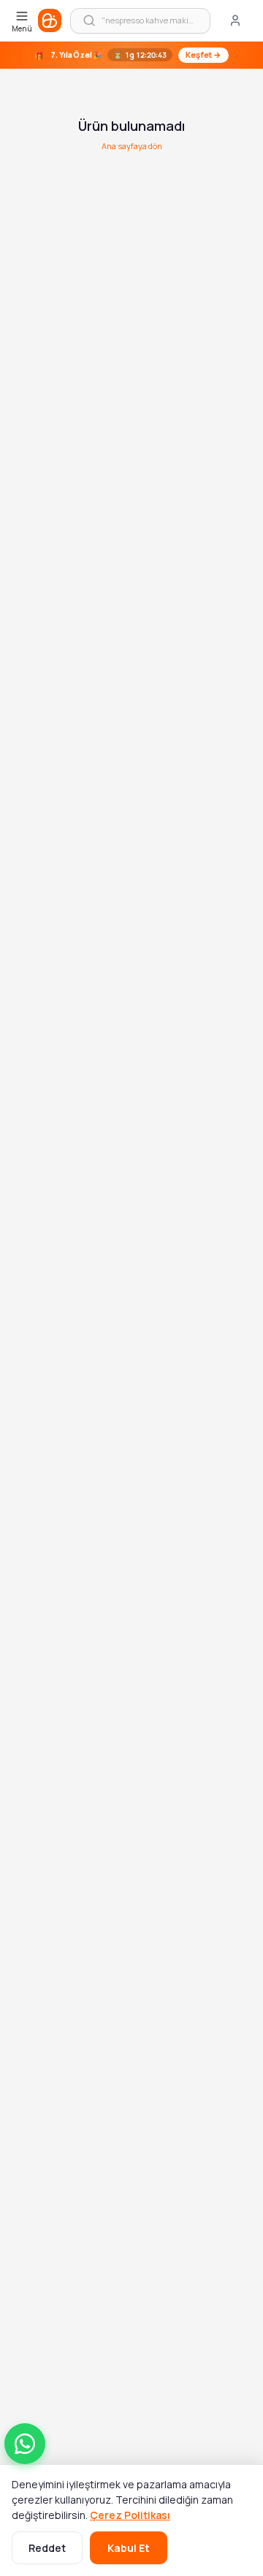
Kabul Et (129, 2548)
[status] (131, 55)
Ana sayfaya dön (132, 146)
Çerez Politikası (130, 2515)
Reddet (47, 2548)
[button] (25, 2444)
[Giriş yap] (235, 20)
